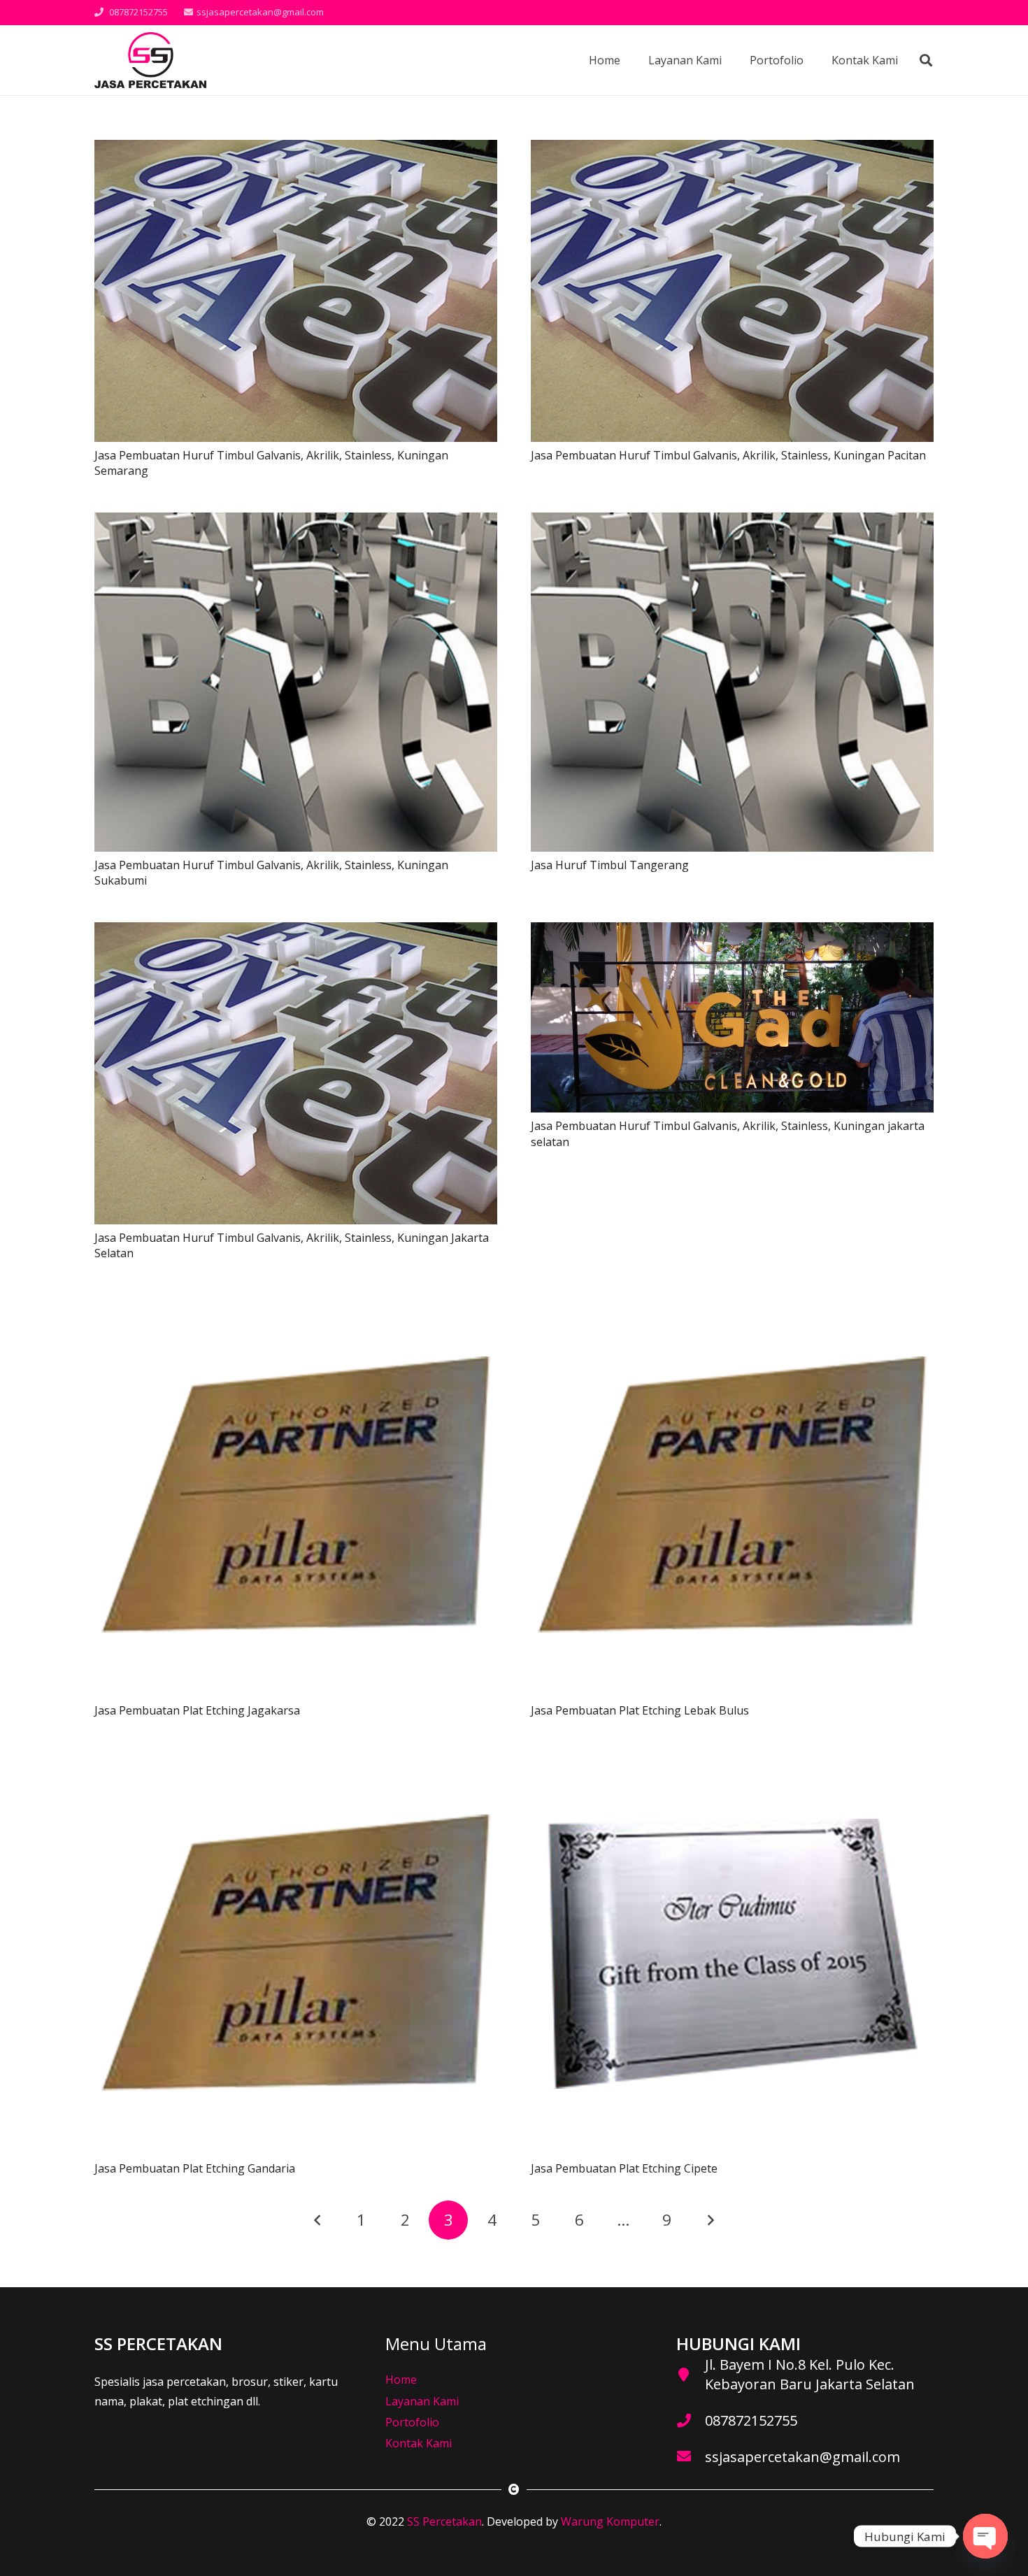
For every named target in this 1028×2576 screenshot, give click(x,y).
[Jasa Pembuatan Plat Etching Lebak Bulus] (732, 1304)
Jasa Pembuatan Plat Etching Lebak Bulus (640, 1710)
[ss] (150, 60)
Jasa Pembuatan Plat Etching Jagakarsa (197, 1710)
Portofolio (412, 2422)
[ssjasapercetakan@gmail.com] (691, 2457)
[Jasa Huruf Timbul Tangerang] (732, 522)
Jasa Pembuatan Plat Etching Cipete (624, 2168)
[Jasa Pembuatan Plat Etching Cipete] (732, 1762)
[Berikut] (711, 2220)
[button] (926, 60)
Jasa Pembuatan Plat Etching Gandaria (195, 2168)
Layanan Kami (422, 2401)
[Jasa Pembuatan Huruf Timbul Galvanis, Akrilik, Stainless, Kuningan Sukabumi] (296, 522)
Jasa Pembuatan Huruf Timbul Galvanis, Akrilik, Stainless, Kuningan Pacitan (728, 455)
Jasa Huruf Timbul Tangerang (610, 865)
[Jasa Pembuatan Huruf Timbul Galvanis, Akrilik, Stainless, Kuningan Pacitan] (732, 150)
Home (401, 2380)
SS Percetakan (444, 2521)
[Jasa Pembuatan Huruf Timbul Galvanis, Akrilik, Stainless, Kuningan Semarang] (296, 150)
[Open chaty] (985, 2536)
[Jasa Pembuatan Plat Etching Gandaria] (296, 1762)
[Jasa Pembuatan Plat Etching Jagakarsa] (296, 1304)
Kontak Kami (419, 2443)
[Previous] (317, 2220)
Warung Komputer (610, 2521)
